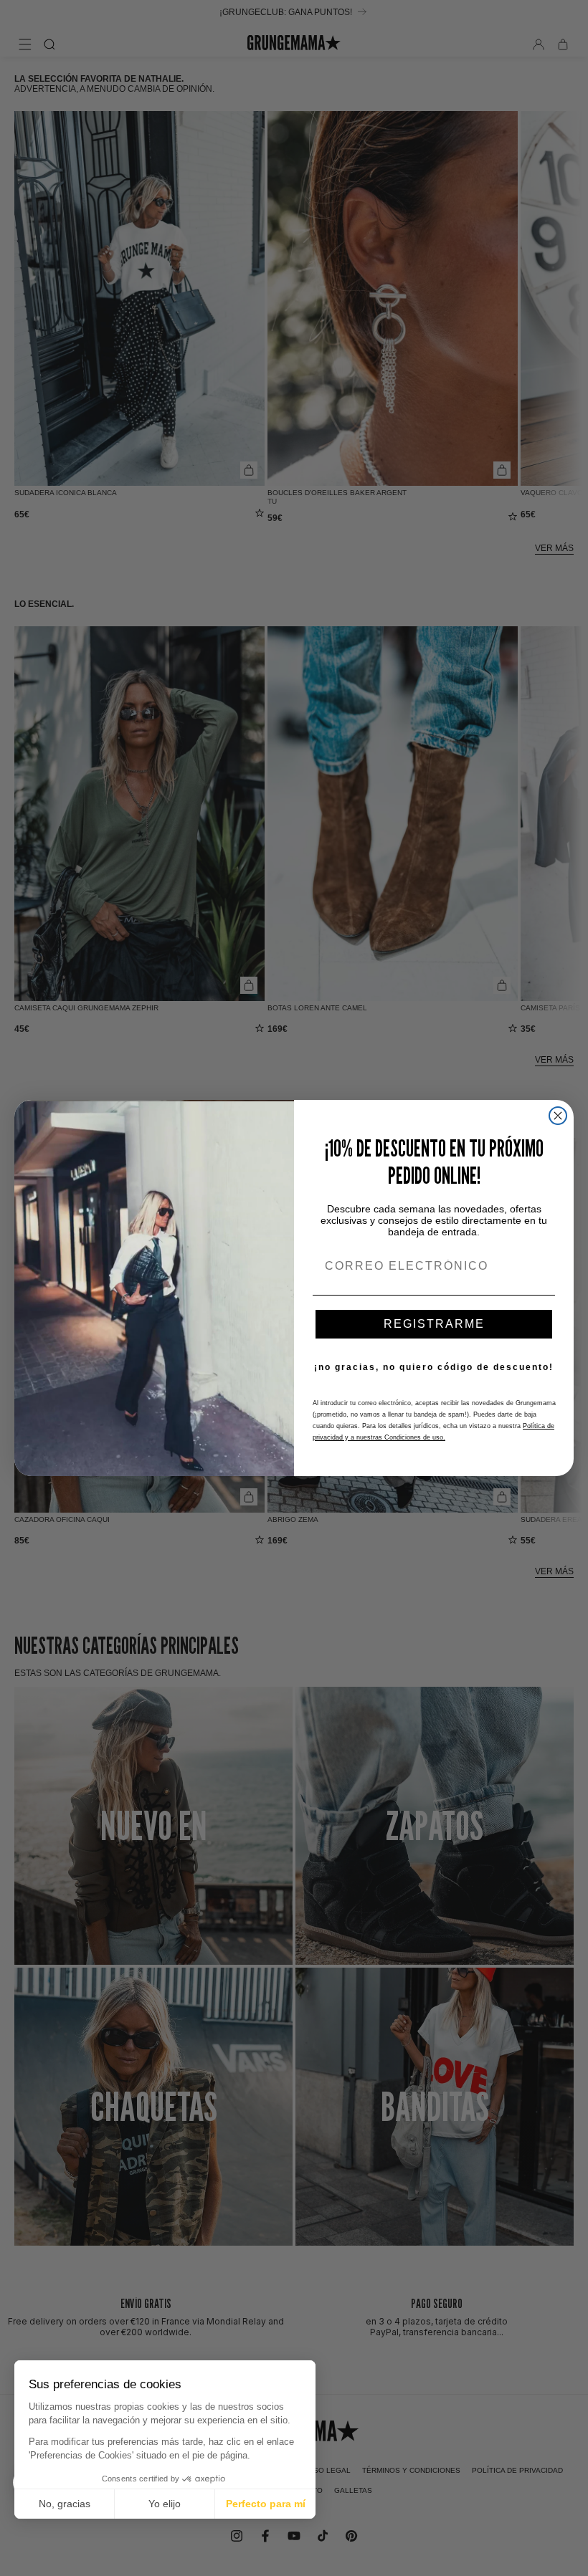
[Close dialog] (558, 1116)
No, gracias (65, 2504)
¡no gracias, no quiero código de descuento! (434, 1367)
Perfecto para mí (266, 2504)
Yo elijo (165, 2504)
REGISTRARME (434, 1324)
